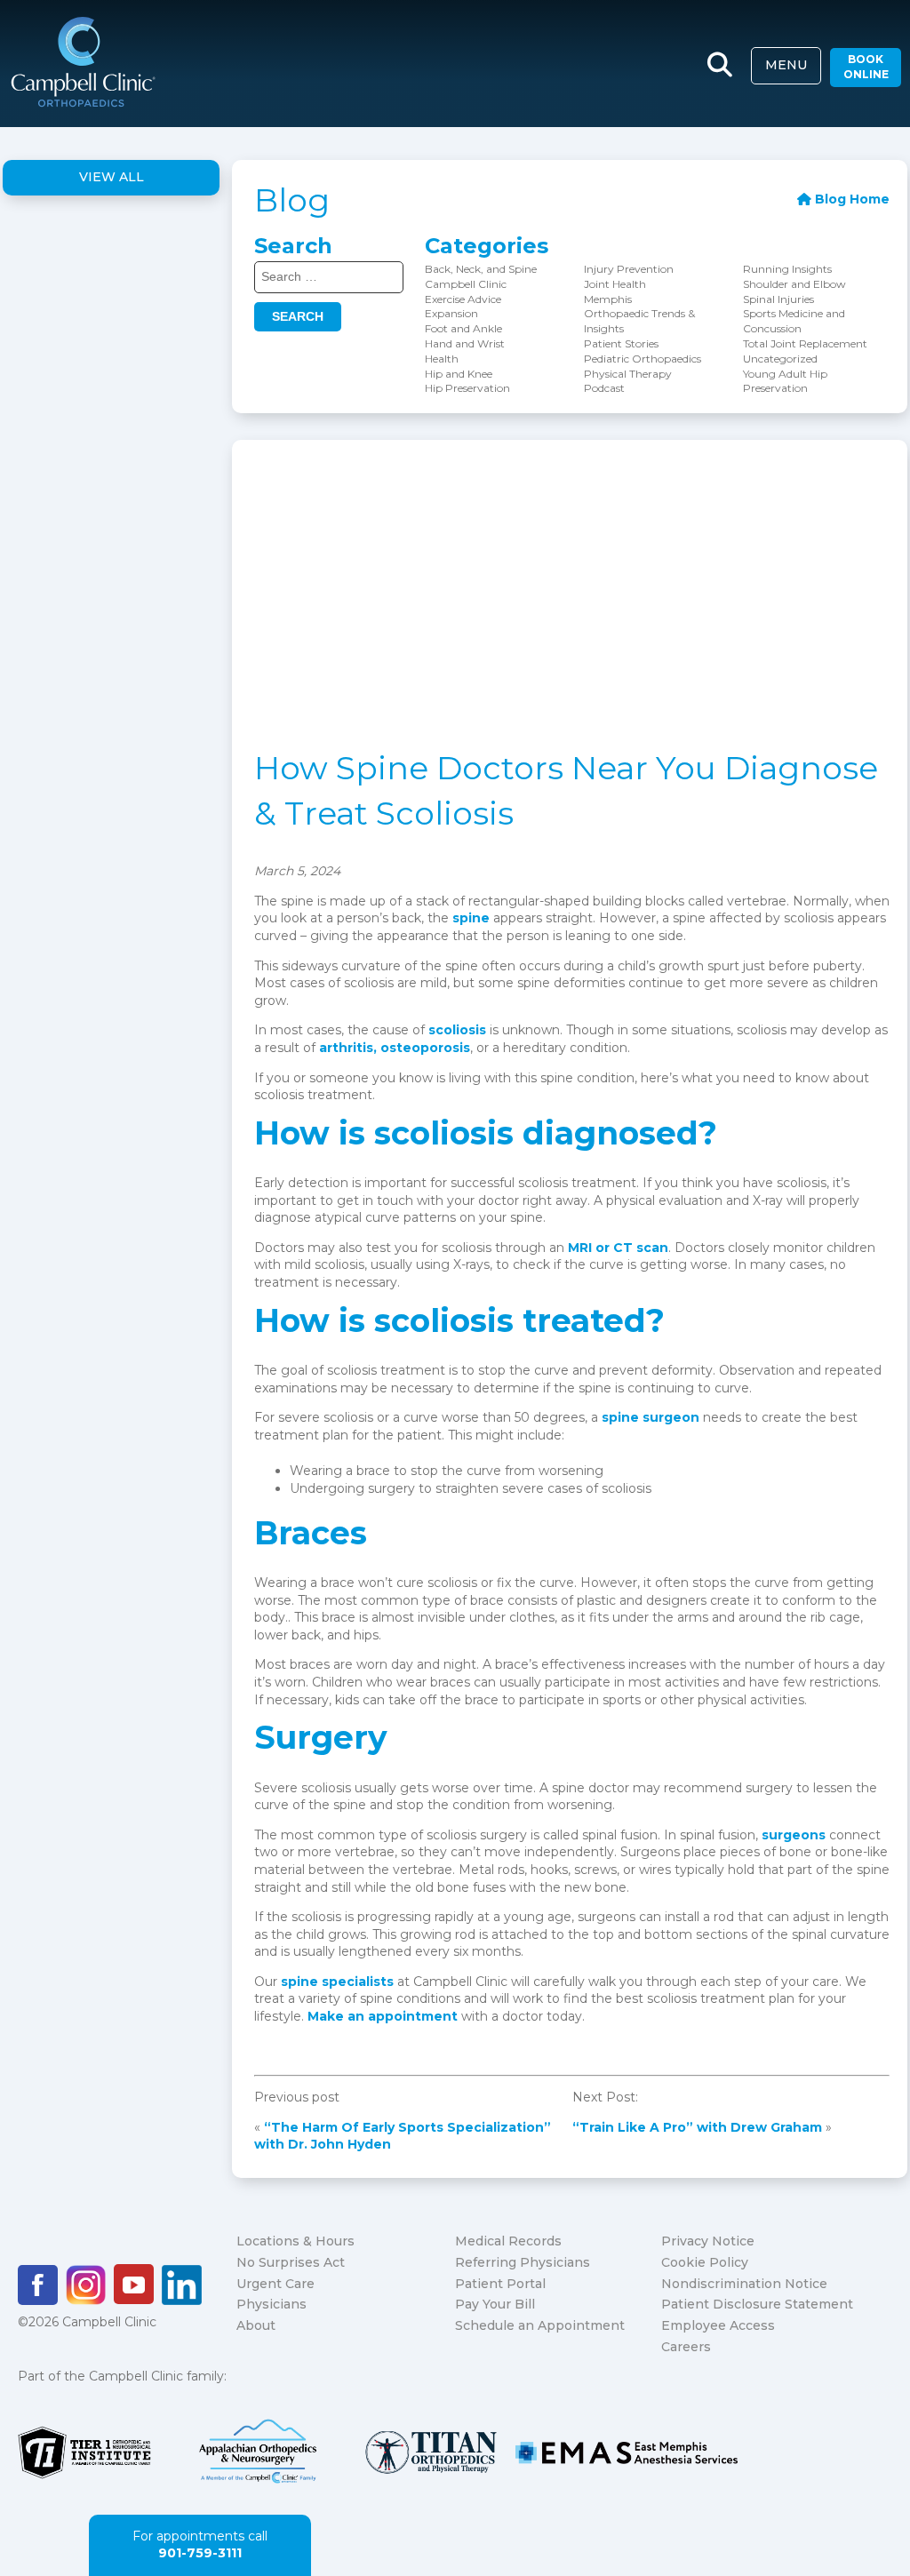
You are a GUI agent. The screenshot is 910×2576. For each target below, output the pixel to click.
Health (442, 359)
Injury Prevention (629, 269)
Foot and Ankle (463, 328)
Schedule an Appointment (540, 2325)
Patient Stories (621, 343)
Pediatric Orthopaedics (643, 359)
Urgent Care (275, 2284)
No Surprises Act (291, 2262)
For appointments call (200, 2545)
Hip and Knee (459, 374)
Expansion (451, 313)
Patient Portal (500, 2284)
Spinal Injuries (778, 299)
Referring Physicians (523, 2262)
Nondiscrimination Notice (744, 2284)
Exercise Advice (463, 299)
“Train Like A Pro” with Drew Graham (697, 2127)
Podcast (604, 388)
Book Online (866, 67)
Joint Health (615, 284)
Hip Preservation (467, 388)
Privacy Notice (708, 2241)
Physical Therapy (628, 374)
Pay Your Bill (495, 2304)
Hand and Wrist (465, 343)
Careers (686, 2347)
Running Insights (787, 269)
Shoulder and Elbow (794, 284)
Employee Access (718, 2325)
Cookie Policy (705, 2262)
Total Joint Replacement (805, 343)
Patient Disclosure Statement (757, 2304)
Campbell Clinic (466, 284)
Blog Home (850, 199)
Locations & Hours (295, 2241)
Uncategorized (780, 359)
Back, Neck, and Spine (481, 269)
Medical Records (508, 2241)
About (256, 2325)
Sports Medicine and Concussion (794, 321)
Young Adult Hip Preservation (785, 381)
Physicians (271, 2304)
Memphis (608, 299)
